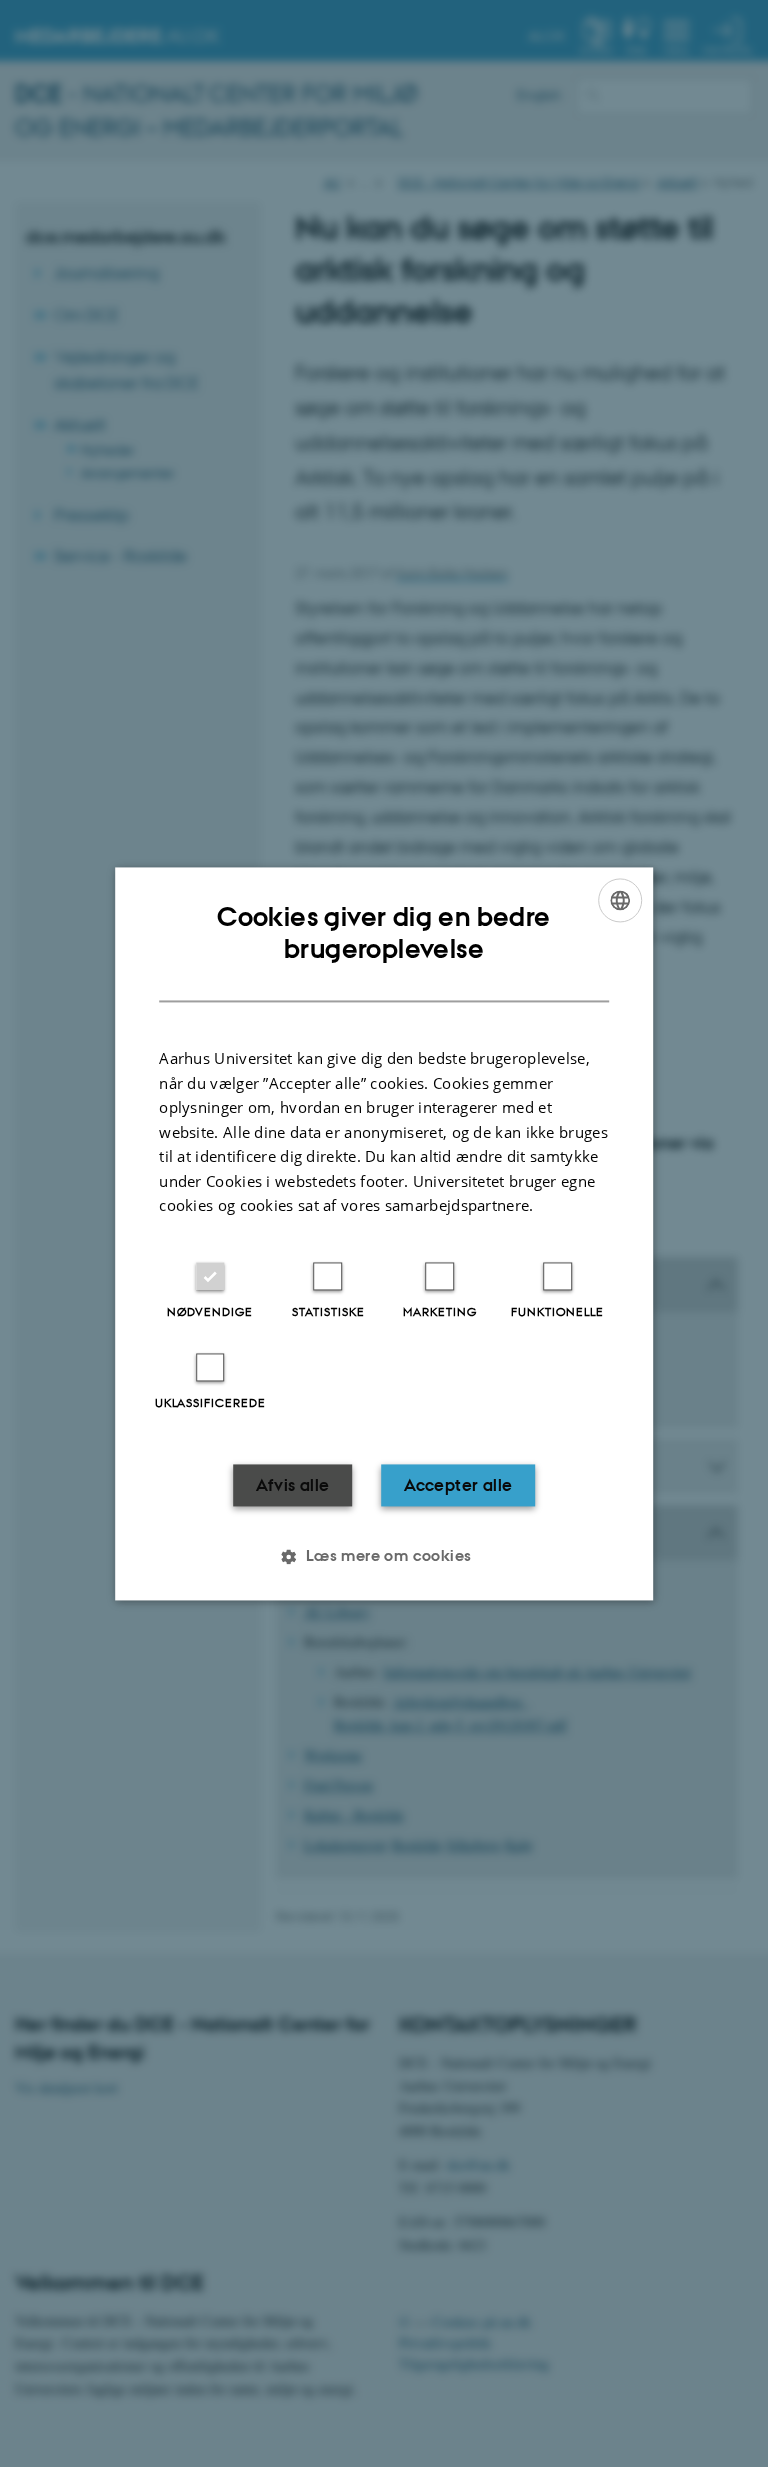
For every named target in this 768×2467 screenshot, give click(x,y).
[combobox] (620, 900)
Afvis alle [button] (293, 1485)
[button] (383, 1556)
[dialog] (384, 1233)
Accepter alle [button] (458, 1485)
